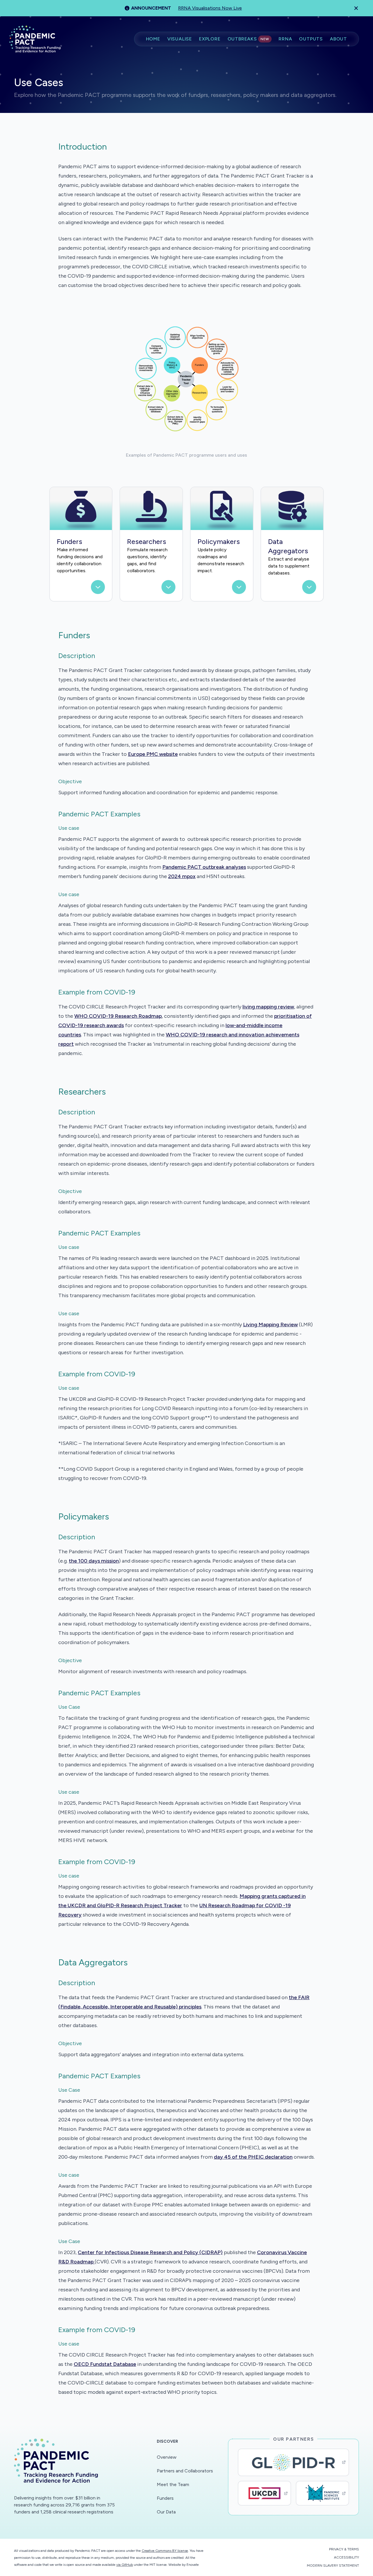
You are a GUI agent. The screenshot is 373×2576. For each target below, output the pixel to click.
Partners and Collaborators (185, 2471)
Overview (167, 2457)
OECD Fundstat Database (105, 2364)
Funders (165, 2498)
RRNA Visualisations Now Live (210, 8)
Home (153, 39)
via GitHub (125, 2565)
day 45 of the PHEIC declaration (253, 2157)
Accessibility (346, 2557)
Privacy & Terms (344, 2549)
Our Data (166, 2512)
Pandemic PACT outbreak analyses (204, 867)
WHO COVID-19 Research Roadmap (118, 1016)
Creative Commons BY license (165, 2551)
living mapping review (268, 1007)
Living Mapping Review (270, 1325)
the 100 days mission (94, 1561)
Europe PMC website (153, 754)
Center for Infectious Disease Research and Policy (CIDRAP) (150, 2252)
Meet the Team (173, 2484)
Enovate (193, 2565)
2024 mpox (182, 876)
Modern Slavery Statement (333, 2566)
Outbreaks (249, 39)
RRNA (285, 39)
